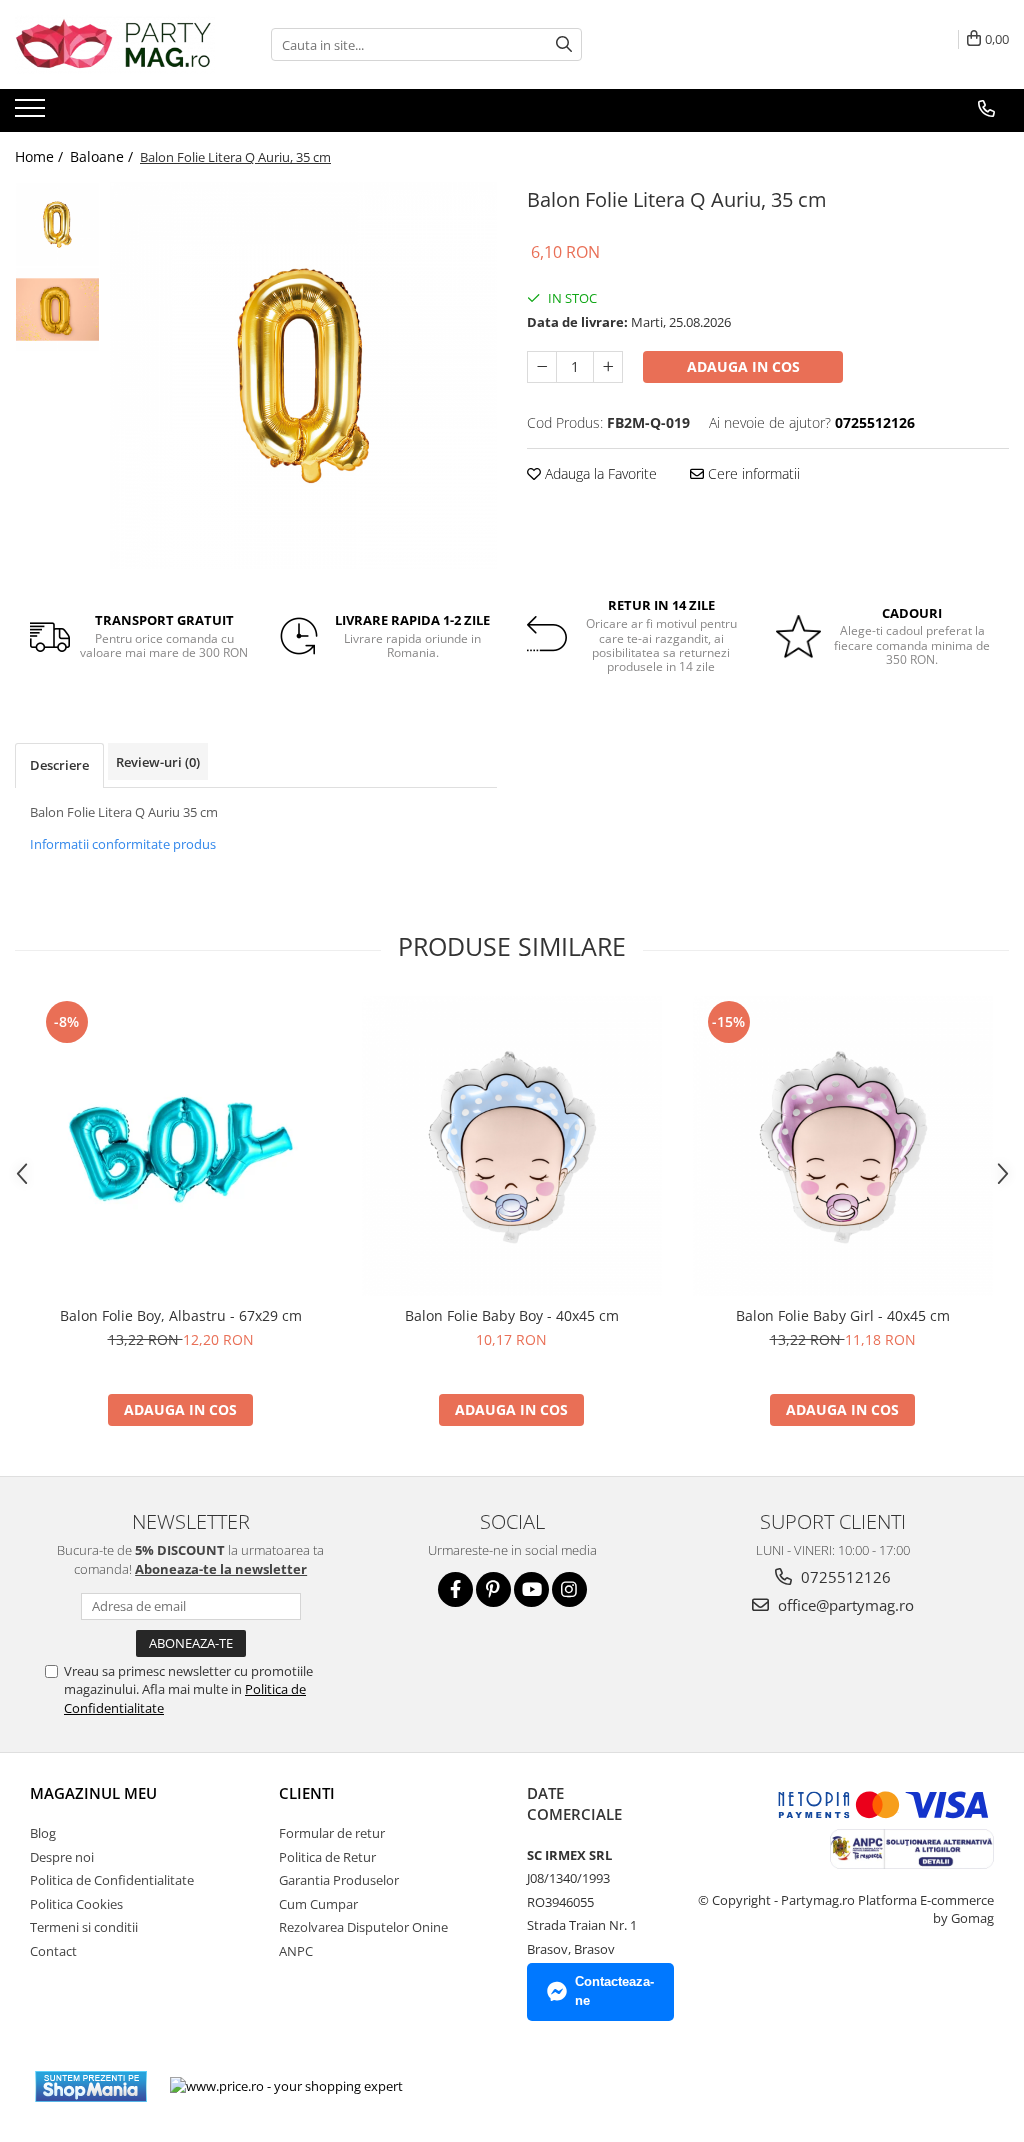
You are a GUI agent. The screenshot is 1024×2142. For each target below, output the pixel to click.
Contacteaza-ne (614, 1991)
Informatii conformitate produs (123, 844)
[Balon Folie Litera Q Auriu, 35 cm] (303, 375)
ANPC (296, 1951)
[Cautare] (564, 44)
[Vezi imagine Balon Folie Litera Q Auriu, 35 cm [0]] (57, 224)
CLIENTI (307, 1793)
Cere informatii (752, 473)
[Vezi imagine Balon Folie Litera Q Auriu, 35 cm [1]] (57, 309)
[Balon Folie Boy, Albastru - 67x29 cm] (181, 1146)
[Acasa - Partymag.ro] (115, 44)
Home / (41, 156)
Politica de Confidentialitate (112, 1880)
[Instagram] (569, 1589)
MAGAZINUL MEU (93, 1793)
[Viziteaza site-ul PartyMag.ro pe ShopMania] (91, 2086)
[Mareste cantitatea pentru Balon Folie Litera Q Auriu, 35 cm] (608, 367)
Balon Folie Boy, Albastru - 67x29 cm (181, 1315)
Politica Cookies (76, 1904)
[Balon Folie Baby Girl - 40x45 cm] (843, 1146)
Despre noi (62, 1857)
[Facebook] (455, 1589)
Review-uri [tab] (158, 762)
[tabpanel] (303, 375)
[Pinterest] (493, 1589)
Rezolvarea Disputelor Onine (363, 1927)
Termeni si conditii (84, 1927)
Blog (43, 1833)
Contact (53, 1951)
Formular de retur (332, 1833)
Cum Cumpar (318, 1904)
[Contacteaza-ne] (986, 109)
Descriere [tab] (59, 765)
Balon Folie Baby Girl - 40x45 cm (843, 1315)
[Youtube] (531, 1589)
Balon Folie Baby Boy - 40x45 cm (512, 1315)
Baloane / (103, 156)
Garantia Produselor (339, 1880)
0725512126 (844, 1577)
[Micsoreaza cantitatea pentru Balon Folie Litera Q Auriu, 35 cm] (542, 367)
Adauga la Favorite (599, 473)
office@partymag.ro (844, 1605)
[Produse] (32, 114)
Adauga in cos (743, 366)
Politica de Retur (327, 1857)
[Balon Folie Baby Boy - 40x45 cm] (512, 1146)
